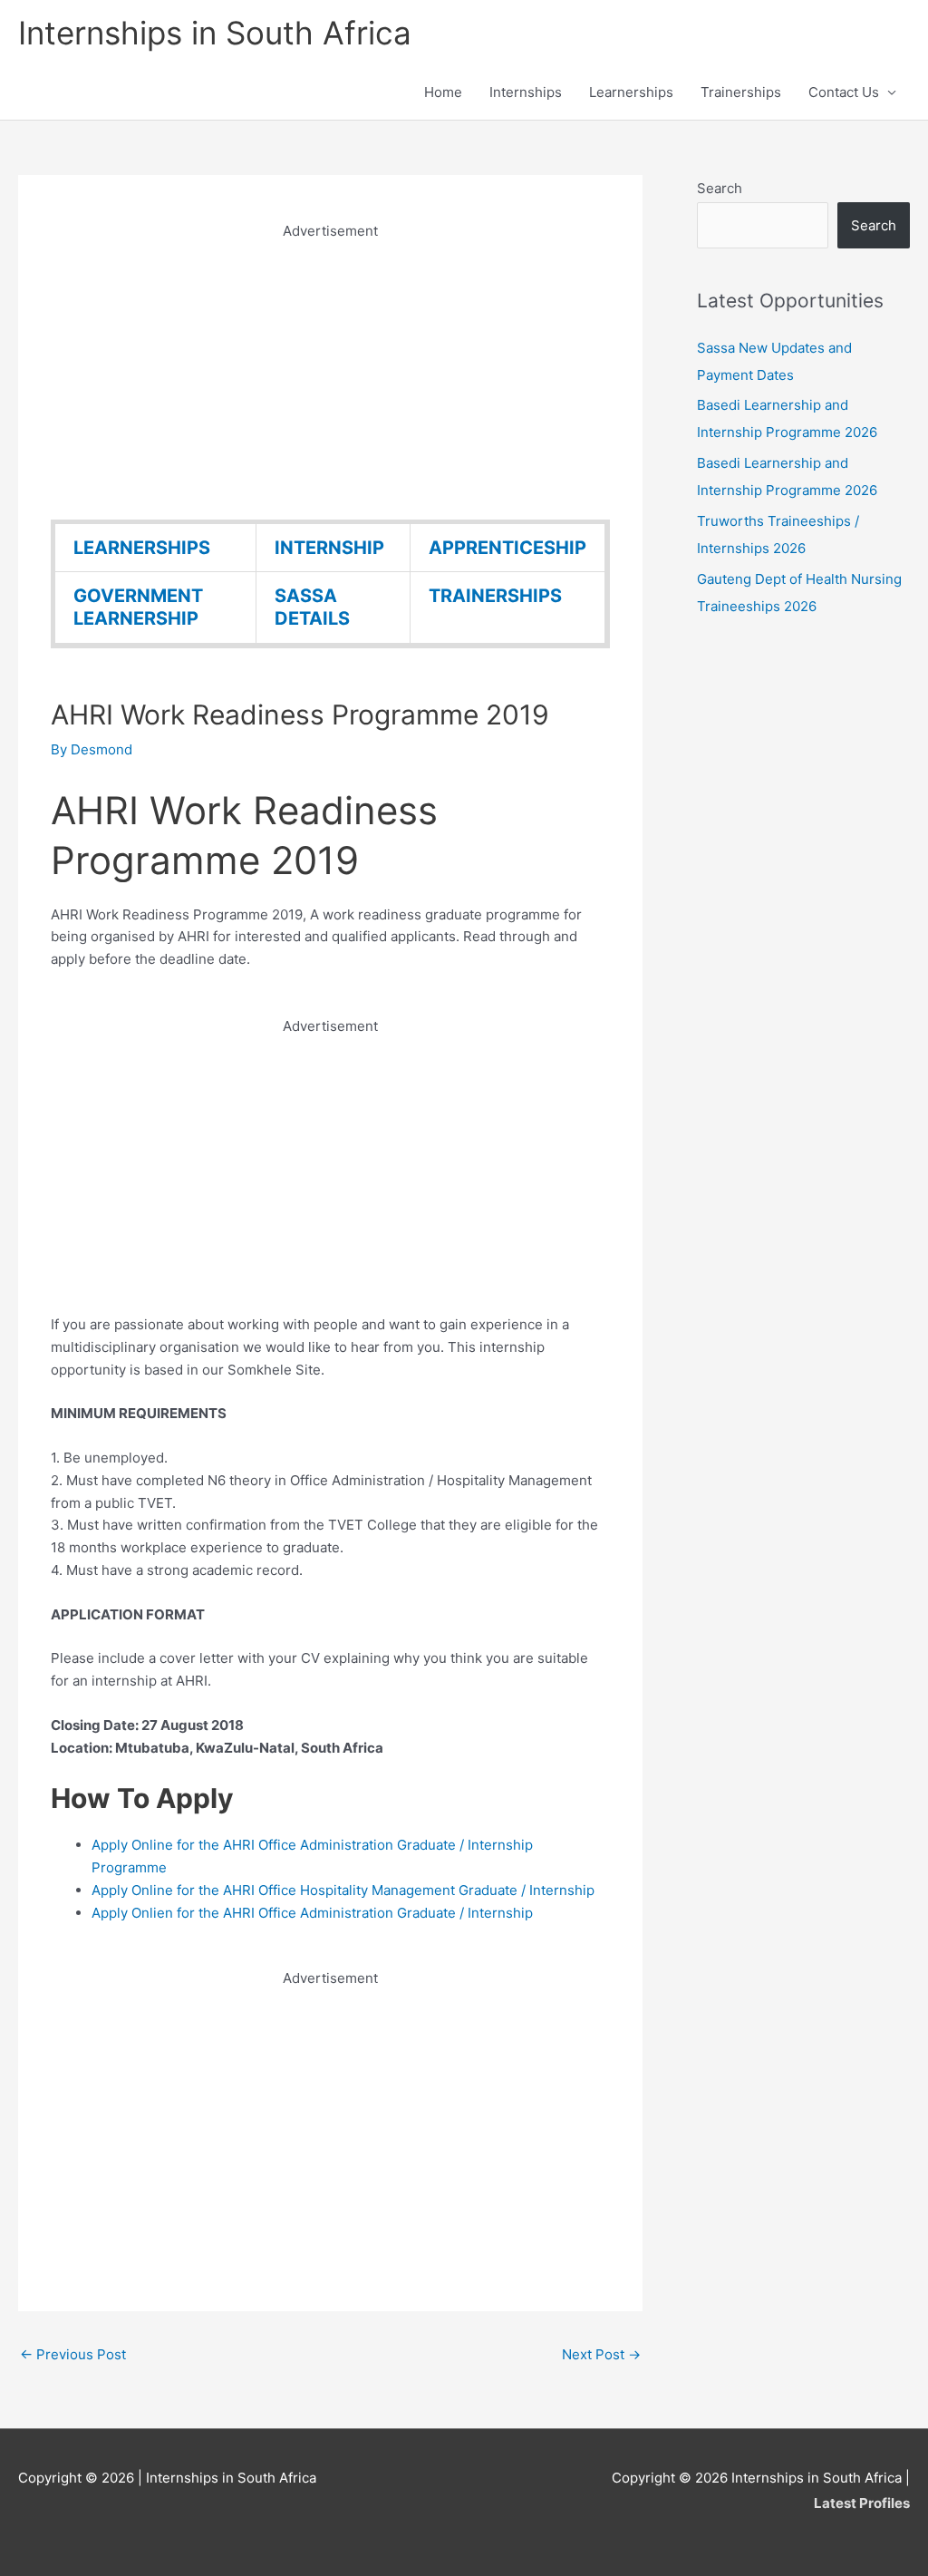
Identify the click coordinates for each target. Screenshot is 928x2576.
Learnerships (631, 92)
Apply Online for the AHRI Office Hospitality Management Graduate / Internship (343, 1890)
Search (720, 188)
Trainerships (741, 92)
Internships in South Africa (215, 33)
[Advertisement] (330, 370)
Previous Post (73, 2354)
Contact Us (844, 92)
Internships (526, 92)
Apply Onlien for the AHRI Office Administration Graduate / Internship (312, 1913)
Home (443, 92)
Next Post (601, 2354)
